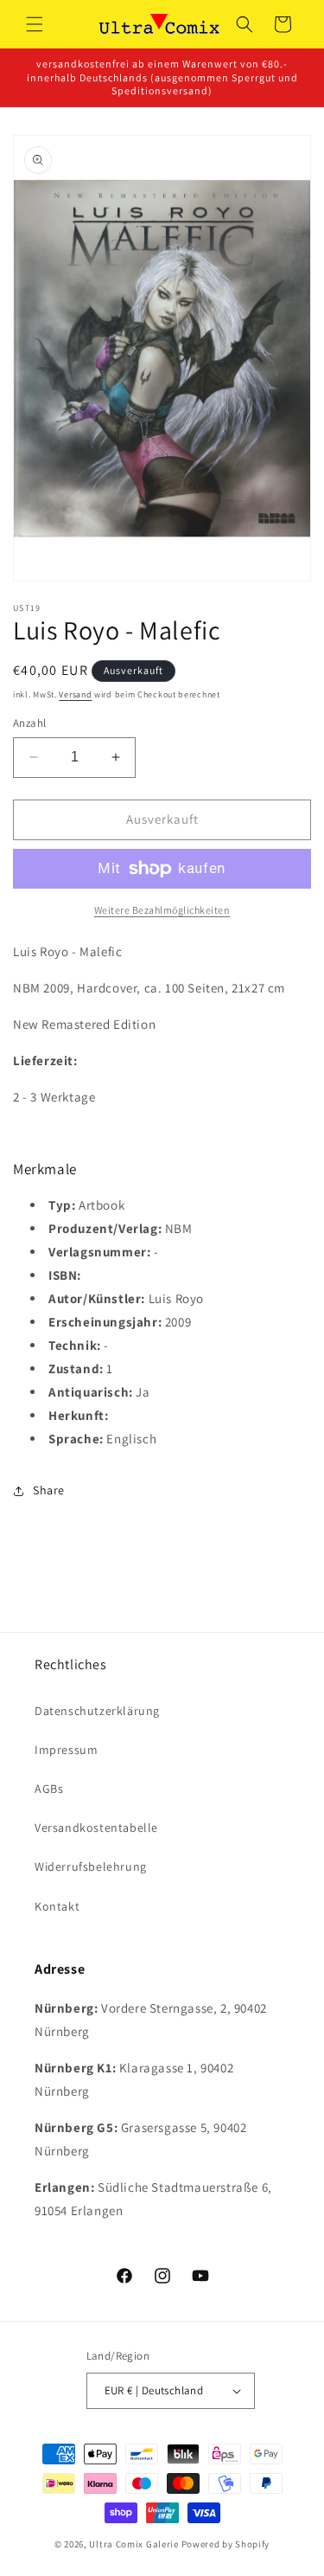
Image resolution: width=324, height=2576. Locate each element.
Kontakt (57, 1906)
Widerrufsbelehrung (91, 1866)
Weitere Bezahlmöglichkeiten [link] (162, 910)
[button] (35, 24)
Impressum (66, 1750)
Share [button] (49, 1490)
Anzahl (29, 723)
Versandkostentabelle (96, 1828)
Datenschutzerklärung (97, 1711)
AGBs (49, 1789)
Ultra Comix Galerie (133, 2544)
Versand (75, 694)
